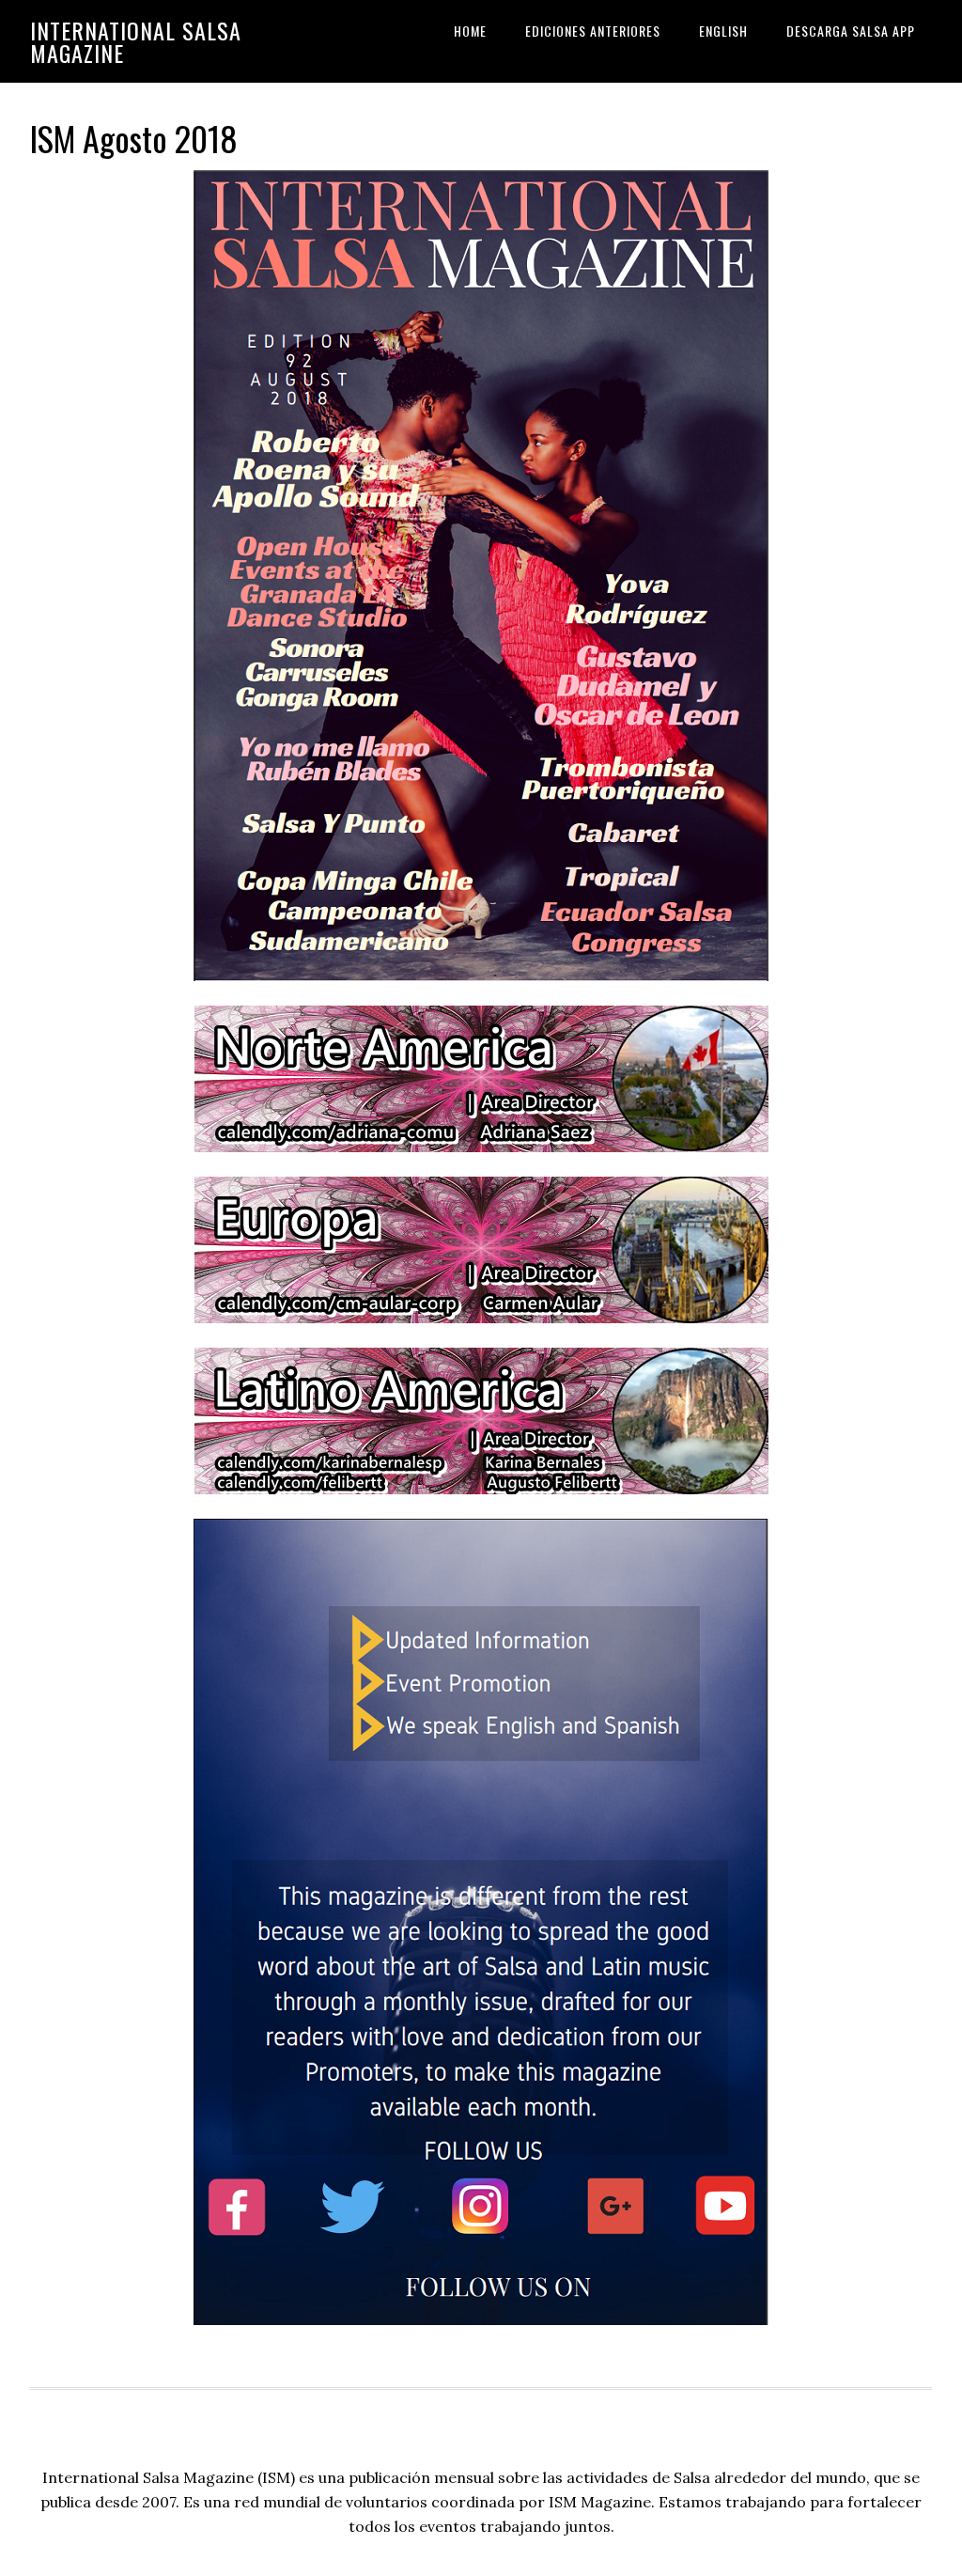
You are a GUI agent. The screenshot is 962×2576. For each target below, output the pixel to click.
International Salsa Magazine (136, 41)
